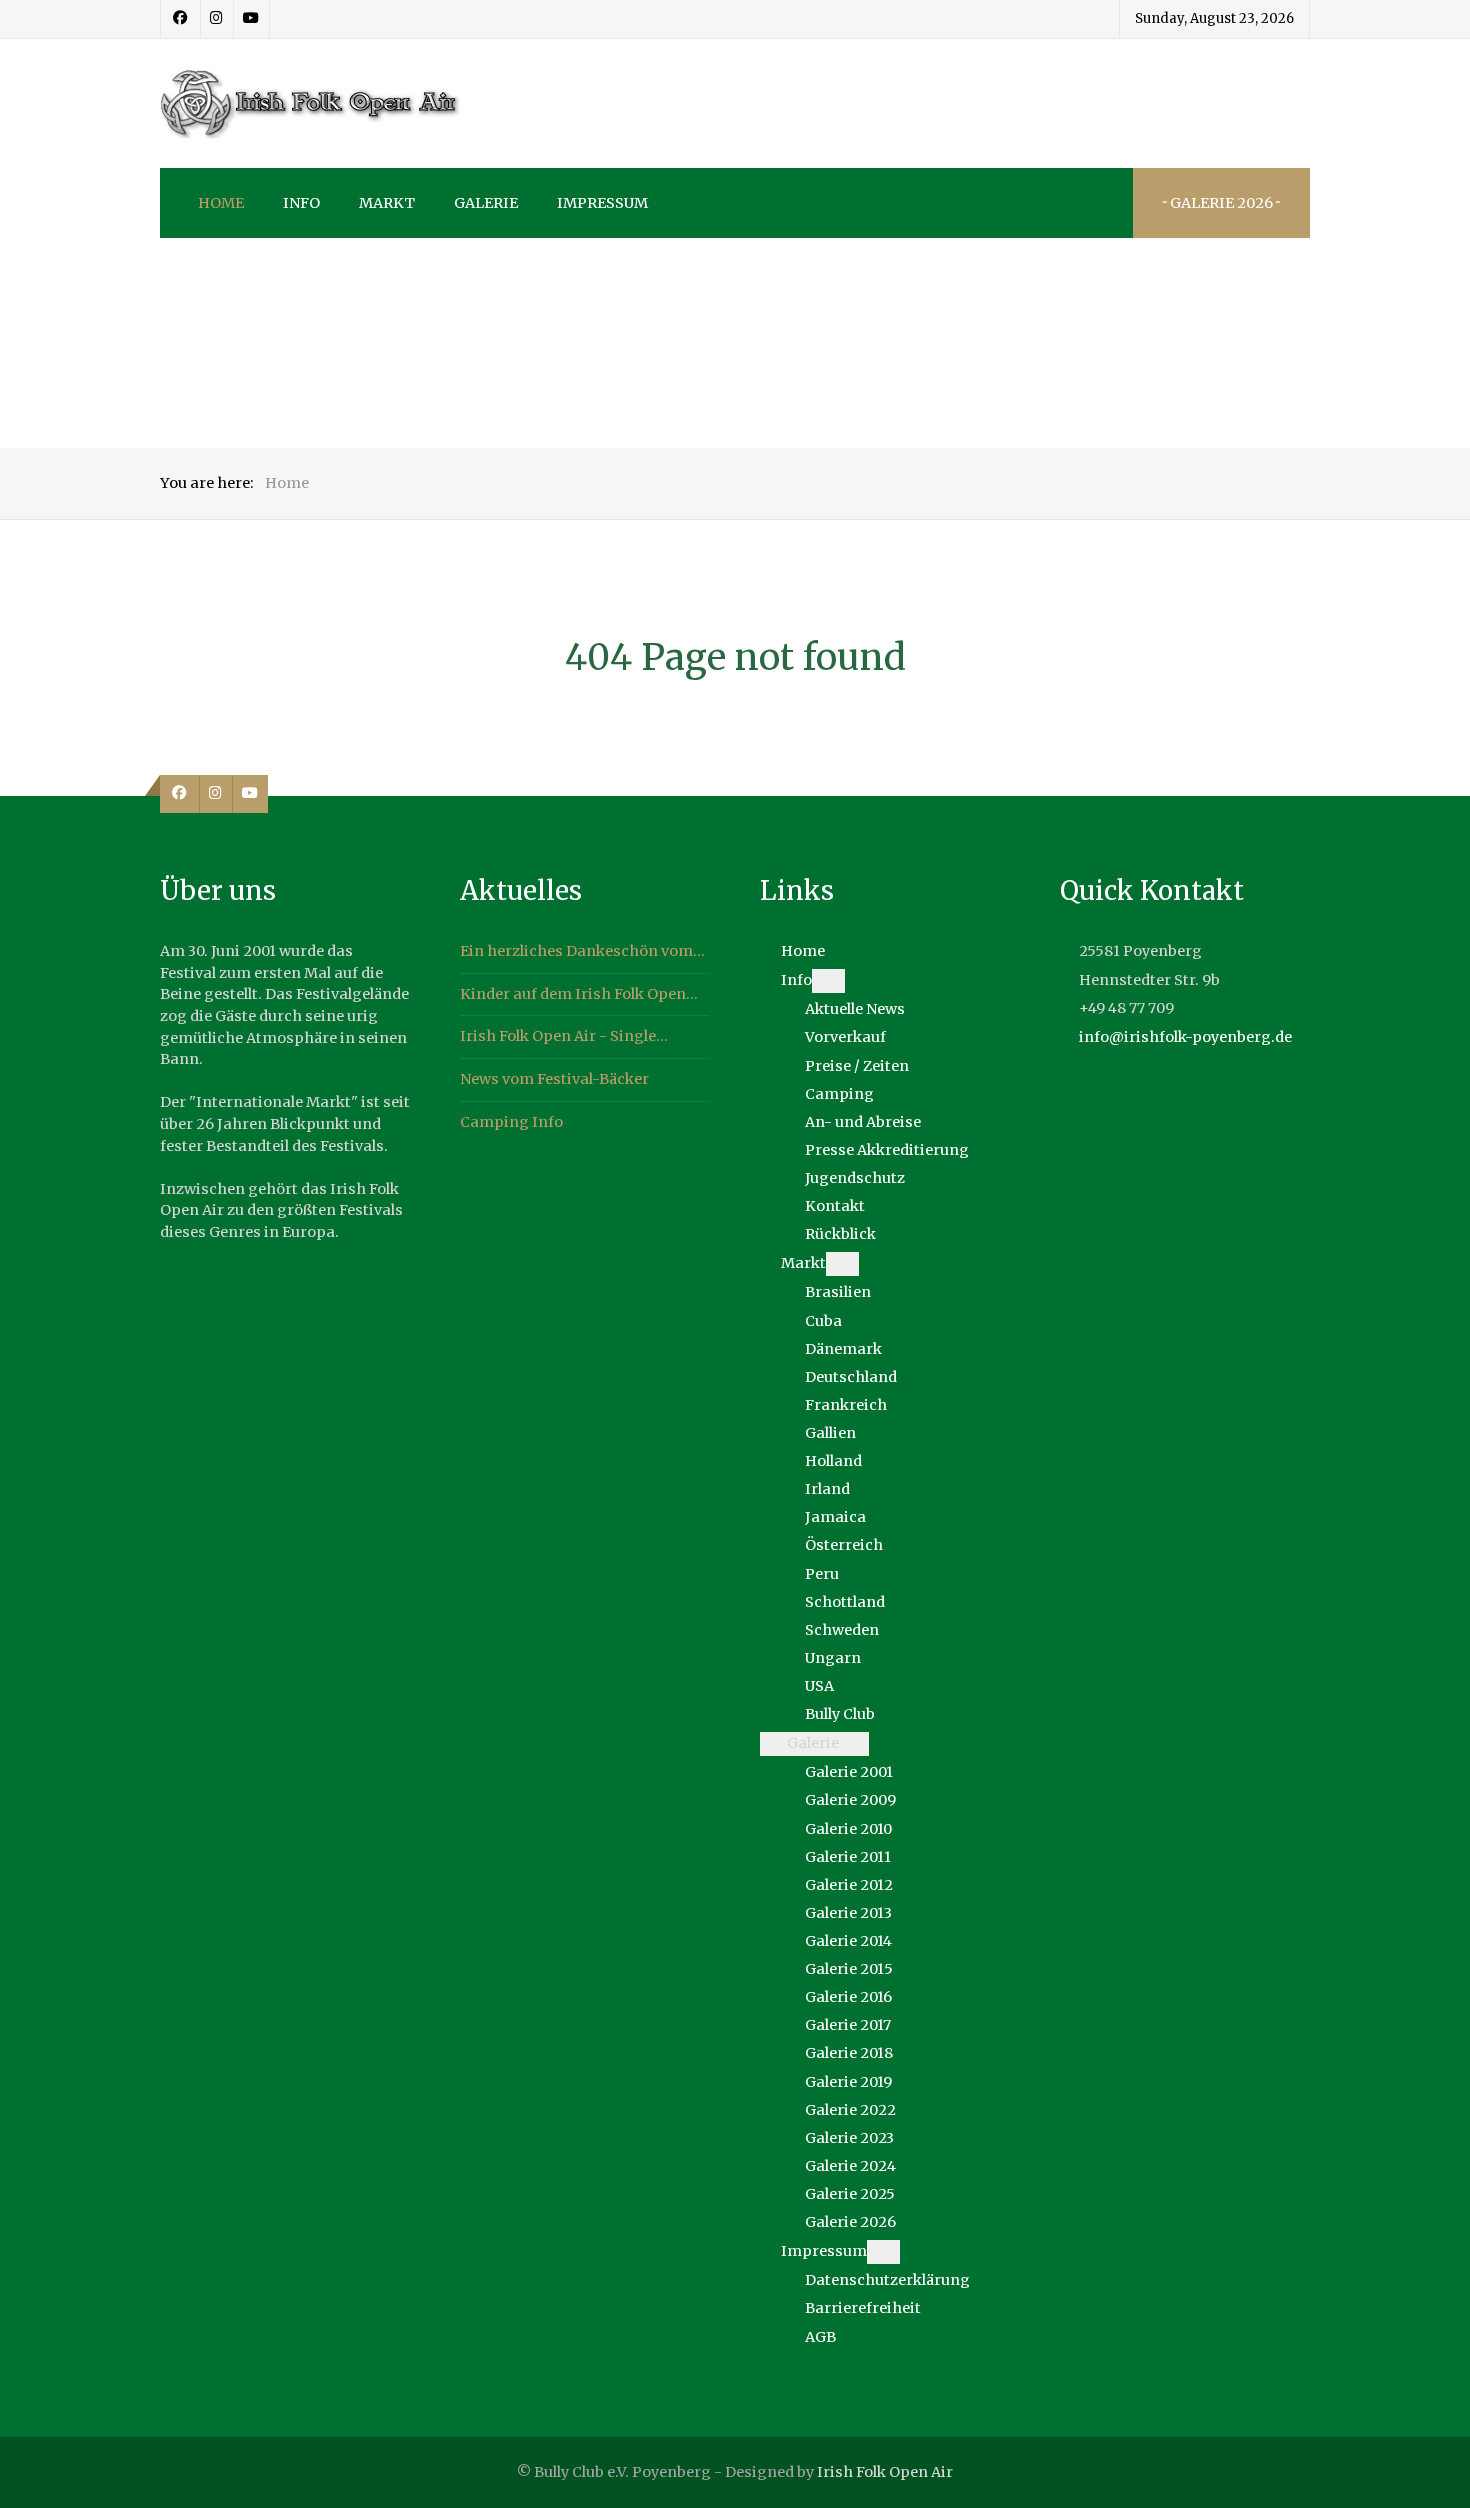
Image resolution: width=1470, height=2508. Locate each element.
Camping (839, 1094)
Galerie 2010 (848, 1829)
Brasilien (838, 1292)
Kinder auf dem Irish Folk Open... (579, 994)
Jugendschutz (855, 1178)
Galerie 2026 (850, 2222)
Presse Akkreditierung (887, 1150)
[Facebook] (180, 19)
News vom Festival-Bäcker (554, 1079)
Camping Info (511, 1122)
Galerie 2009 (850, 1800)
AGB (820, 2337)
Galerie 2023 (849, 2138)
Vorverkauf (845, 1037)
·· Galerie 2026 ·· (1221, 203)
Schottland (845, 1602)
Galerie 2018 (849, 2053)
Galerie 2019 (848, 2082)
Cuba (823, 1321)
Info (796, 980)
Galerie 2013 (848, 1913)
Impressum (824, 2251)
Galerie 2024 (850, 2166)
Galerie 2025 (850, 2194)
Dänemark (843, 1349)
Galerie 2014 (848, 1941)
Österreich (844, 1545)
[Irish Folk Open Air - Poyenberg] (310, 104)
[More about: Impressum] (883, 2252)
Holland (833, 1461)
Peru (822, 1574)
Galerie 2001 (849, 1772)
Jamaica (835, 1517)
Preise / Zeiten (857, 1066)
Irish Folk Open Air (885, 2472)
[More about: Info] (828, 981)
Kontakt (835, 1206)
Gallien (830, 1433)
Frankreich (846, 1405)
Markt (803, 1263)
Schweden (842, 1630)
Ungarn (833, 1658)
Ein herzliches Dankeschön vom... (582, 951)
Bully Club (840, 1714)
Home (803, 951)
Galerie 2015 (849, 1969)
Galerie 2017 (848, 2025)
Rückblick (840, 1234)
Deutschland (851, 1377)
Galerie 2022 (850, 2110)
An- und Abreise (863, 1122)
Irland (827, 1489)
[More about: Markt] (842, 1264)
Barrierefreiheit (863, 2308)
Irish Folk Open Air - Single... (564, 1036)
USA (819, 1686)
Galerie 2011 (848, 1857)
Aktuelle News (855, 1009)
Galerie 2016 (848, 1997)
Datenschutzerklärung (887, 2280)
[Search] (1098, 203)
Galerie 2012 (849, 1885)
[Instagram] (217, 19)
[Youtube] (251, 19)
